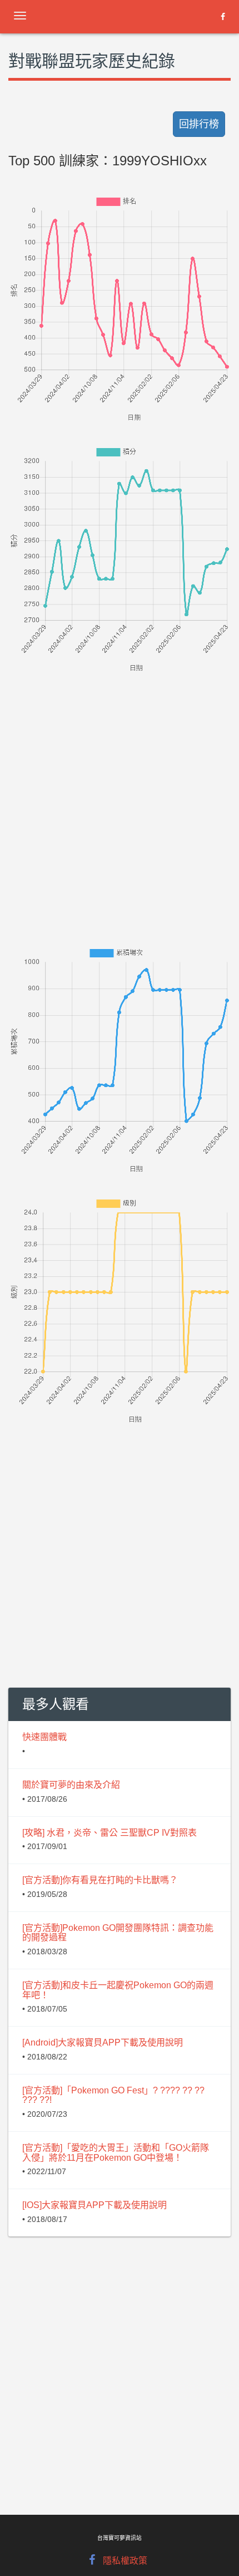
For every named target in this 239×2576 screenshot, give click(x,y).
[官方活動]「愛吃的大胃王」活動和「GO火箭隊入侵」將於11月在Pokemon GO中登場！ (116, 2153)
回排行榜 (199, 124)
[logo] (97, 14)
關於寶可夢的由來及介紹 (71, 1785)
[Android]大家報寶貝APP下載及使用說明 (103, 2042)
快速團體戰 (44, 1737)
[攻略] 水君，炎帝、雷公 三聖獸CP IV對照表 (109, 1833)
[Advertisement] (120, 794)
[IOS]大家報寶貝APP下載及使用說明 (94, 2205)
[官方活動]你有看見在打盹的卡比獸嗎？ (100, 1880)
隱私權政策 (125, 2561)
